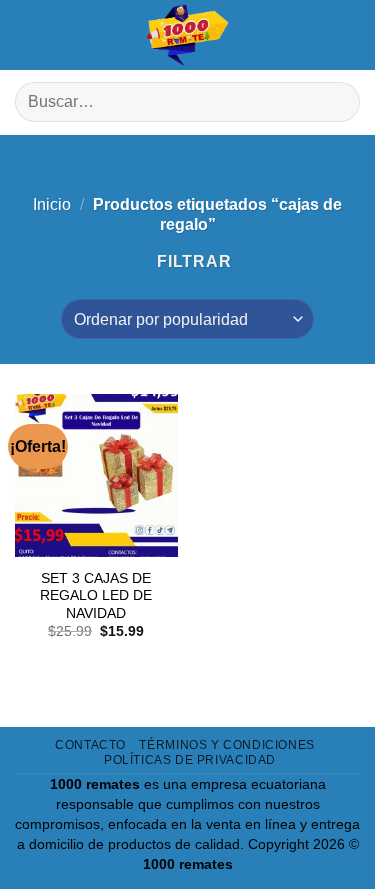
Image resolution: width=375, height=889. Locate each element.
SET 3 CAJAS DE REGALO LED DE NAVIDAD (96, 596)
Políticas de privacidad (190, 760)
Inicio (52, 204)
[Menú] (30, 35)
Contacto (90, 745)
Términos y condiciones (226, 745)
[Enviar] (336, 102)
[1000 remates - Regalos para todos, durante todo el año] (188, 35)
